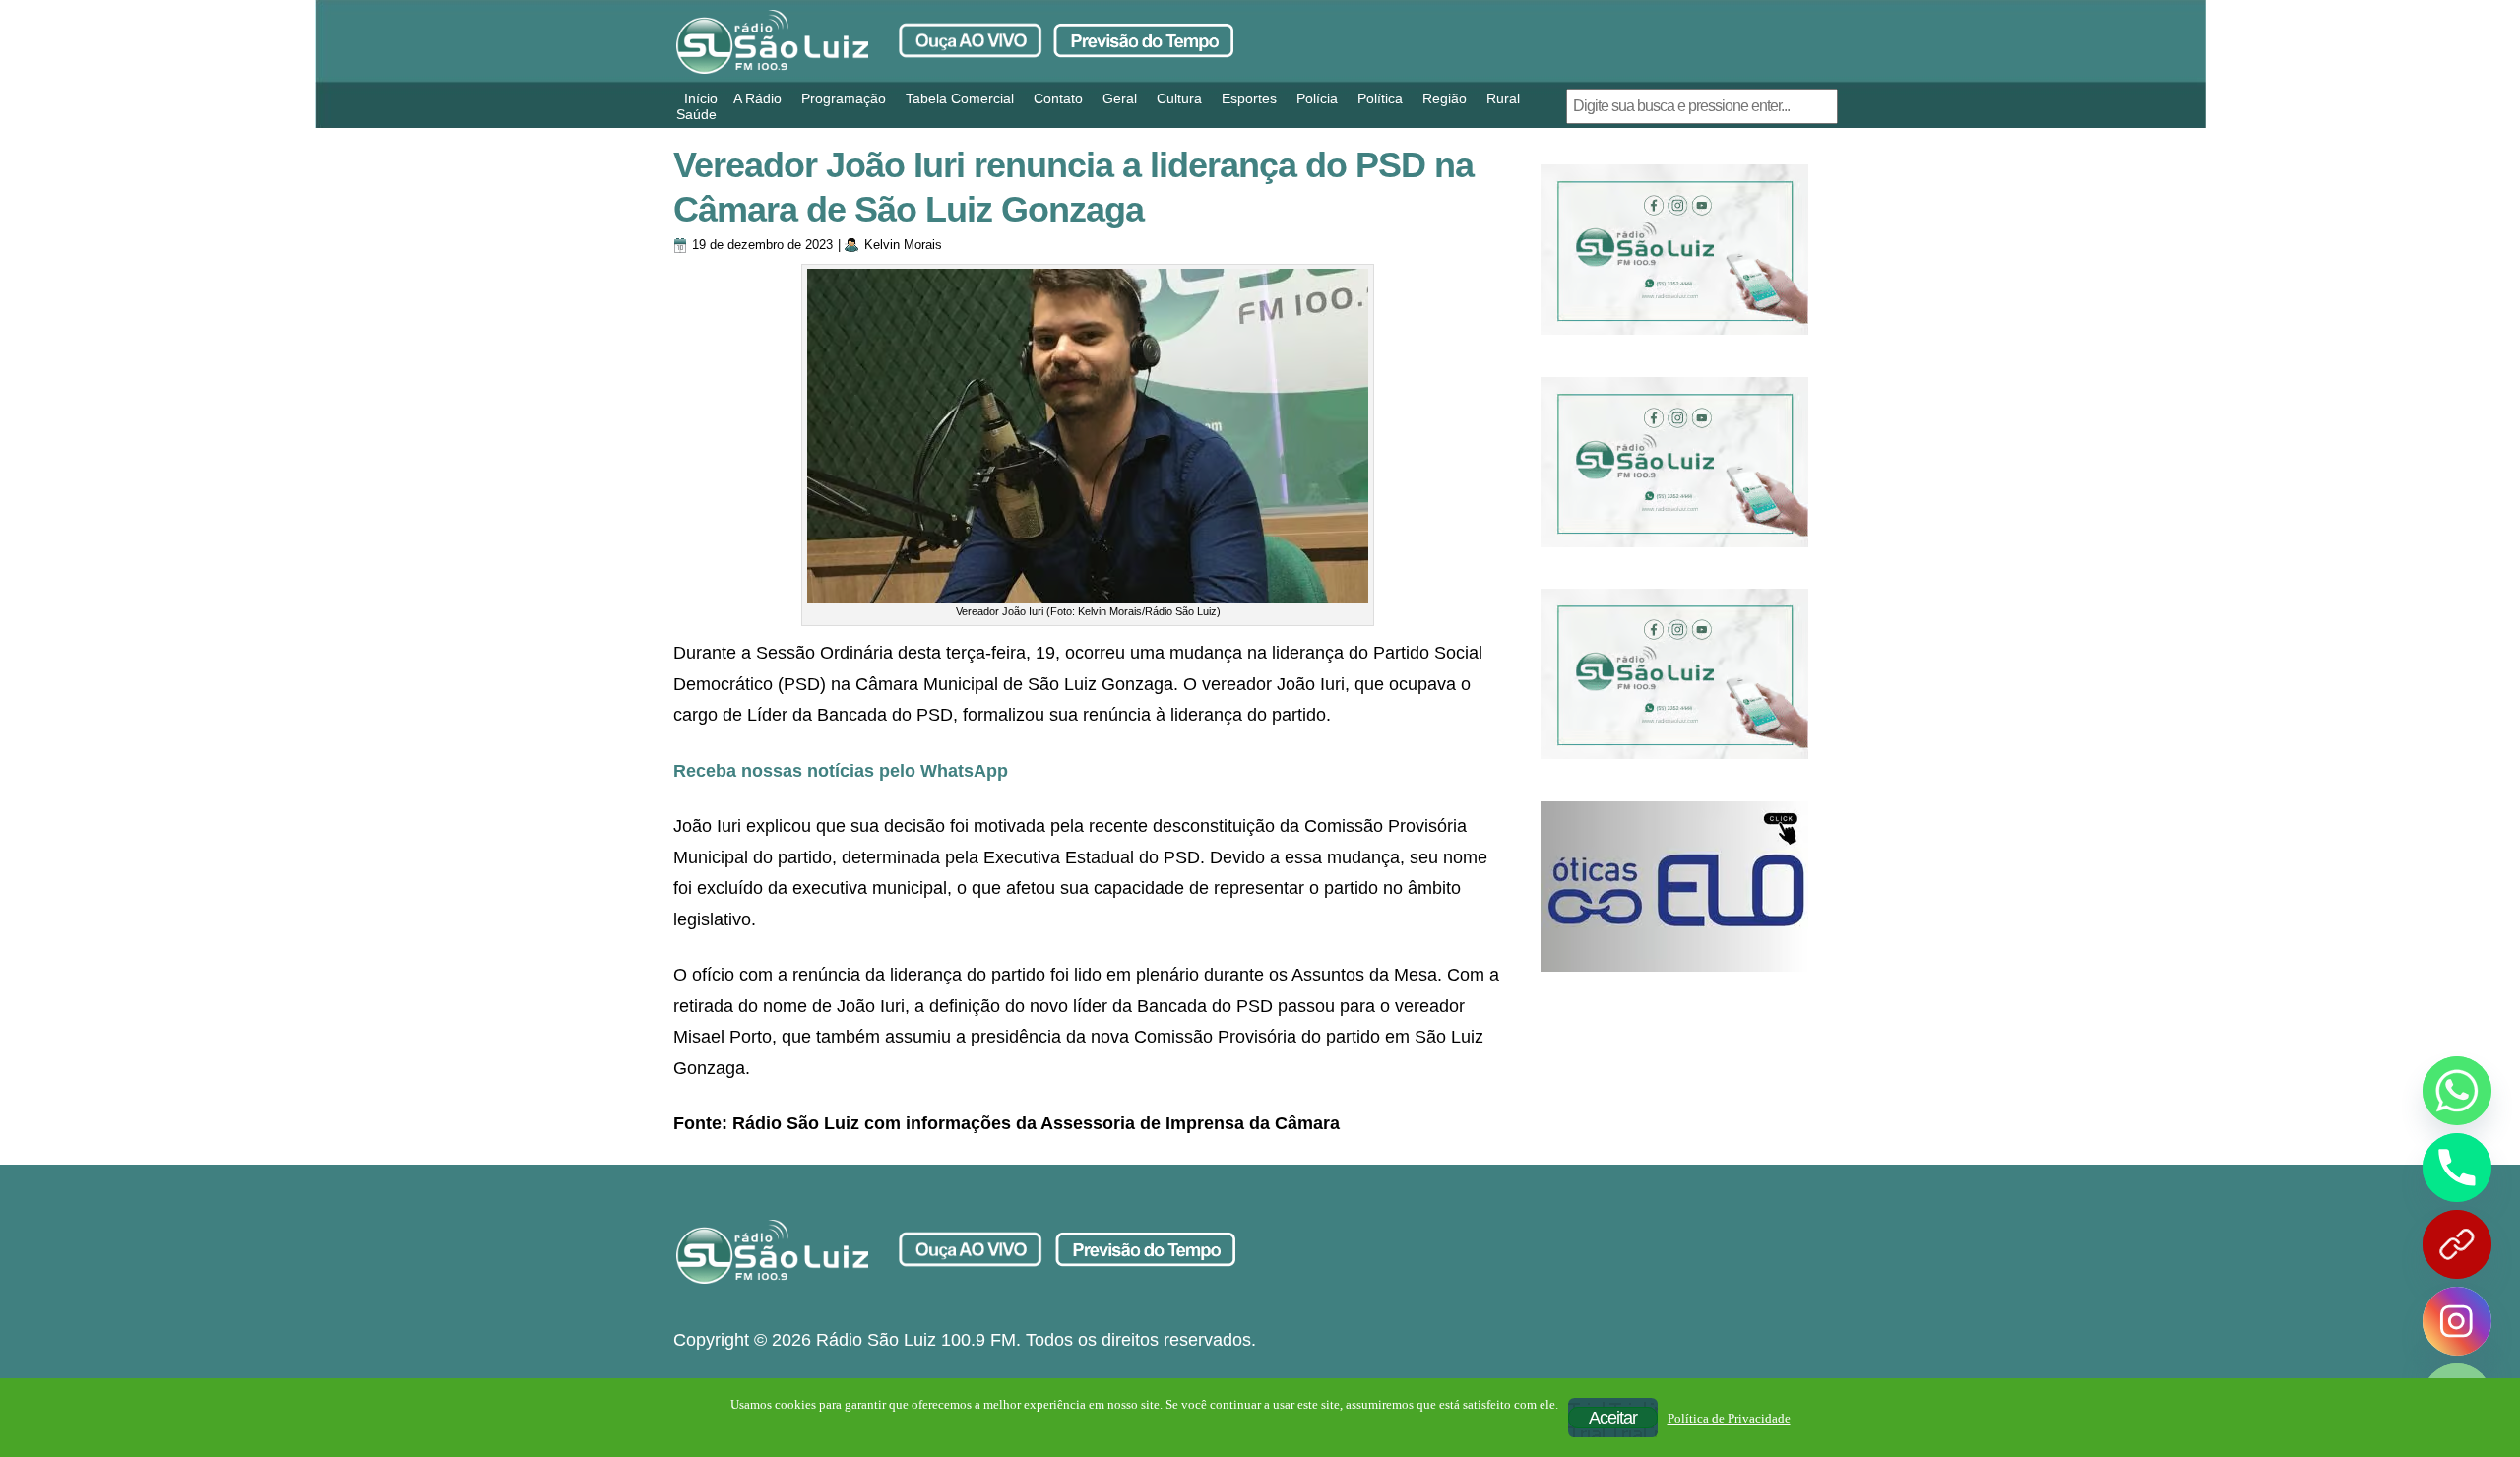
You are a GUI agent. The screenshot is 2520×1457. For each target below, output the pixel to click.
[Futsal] (1674, 462)
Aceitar (1613, 1418)
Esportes (1249, 98)
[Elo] (1674, 887)
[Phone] (2457, 1168)
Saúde (696, 114)
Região (1445, 98)
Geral (1120, 98)
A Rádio (757, 98)
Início (701, 98)
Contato (1058, 98)
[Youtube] (2457, 1244)
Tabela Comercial (960, 98)
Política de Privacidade (1729, 1418)
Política (1380, 98)
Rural (1503, 98)
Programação (844, 98)
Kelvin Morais (903, 245)
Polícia (1317, 98)
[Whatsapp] (2457, 1091)
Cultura (1179, 98)
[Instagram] (2457, 1321)
